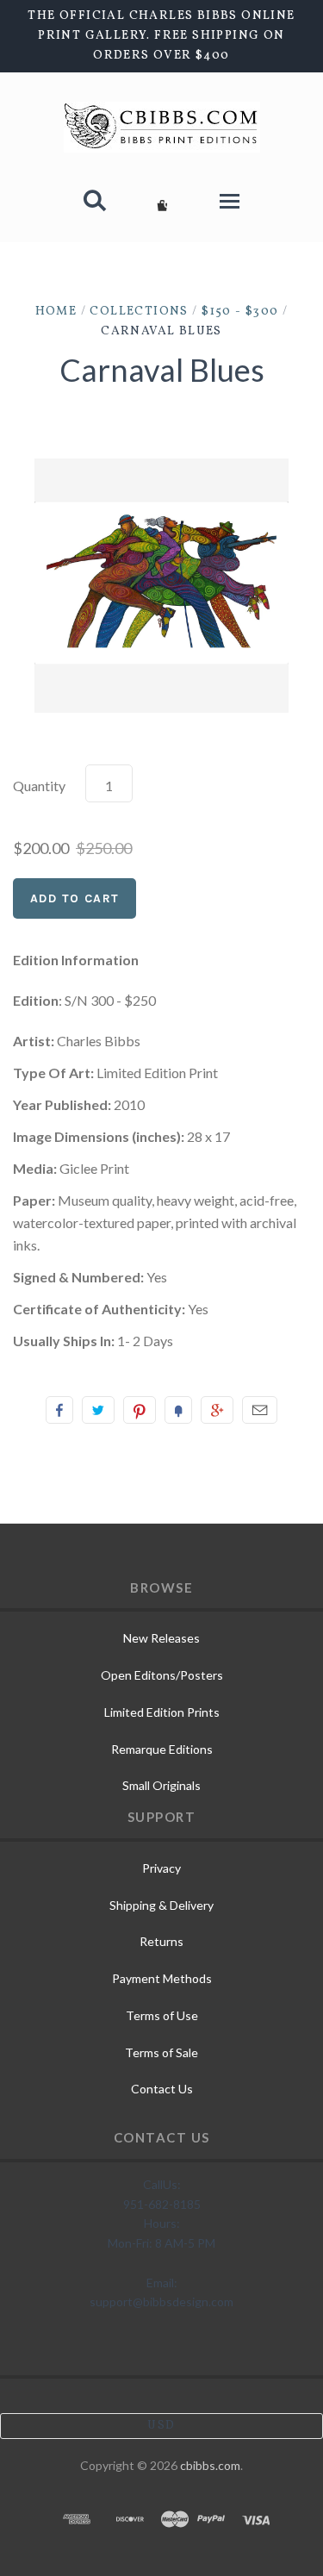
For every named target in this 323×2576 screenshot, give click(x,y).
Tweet (98, 1410)
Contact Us (162, 2089)
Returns (161, 1941)
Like (59, 1410)
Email (260, 1410)
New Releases (161, 1638)
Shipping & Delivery (161, 1905)
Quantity (39, 786)
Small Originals (161, 1785)
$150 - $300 (240, 312)
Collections (139, 312)
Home (56, 312)
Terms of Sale (161, 2052)
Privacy (161, 1868)
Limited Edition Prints (162, 1712)
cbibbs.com (210, 2465)
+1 (217, 1410)
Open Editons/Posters (162, 1675)
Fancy (178, 1410)
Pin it (140, 1410)
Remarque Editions (162, 1749)
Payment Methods (162, 1978)
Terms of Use (162, 2015)
